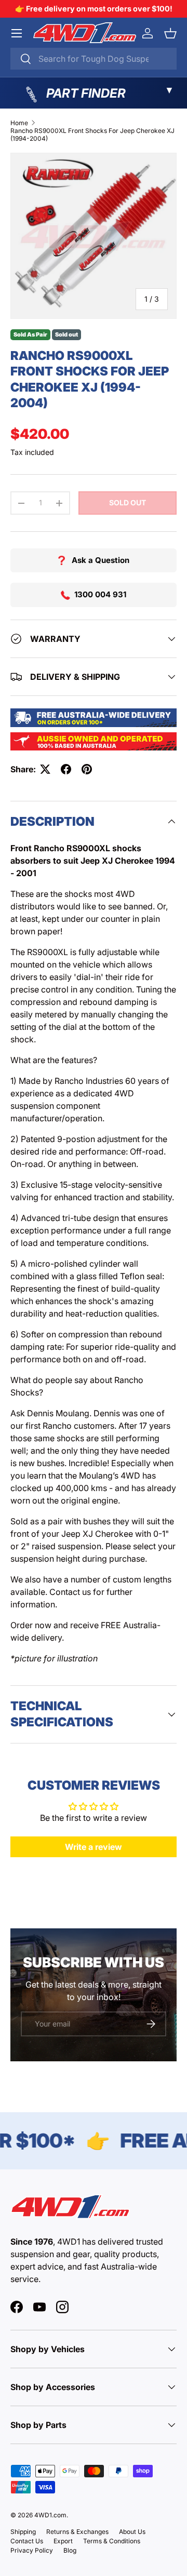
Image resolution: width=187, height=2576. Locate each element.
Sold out (128, 502)
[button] (170, 33)
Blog (70, 2550)
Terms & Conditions (112, 2541)
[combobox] (94, 59)
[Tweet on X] (45, 769)
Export (63, 2541)
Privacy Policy (32, 2550)
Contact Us (27, 2541)
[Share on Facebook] (66, 769)
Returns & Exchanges (77, 2532)
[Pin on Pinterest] (87, 769)
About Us (132, 2532)
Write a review (94, 1847)
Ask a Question (101, 560)
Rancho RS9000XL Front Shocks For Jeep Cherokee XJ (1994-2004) (92, 135)
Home (19, 123)
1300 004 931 (100, 594)
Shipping (23, 2532)
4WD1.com (50, 2515)
